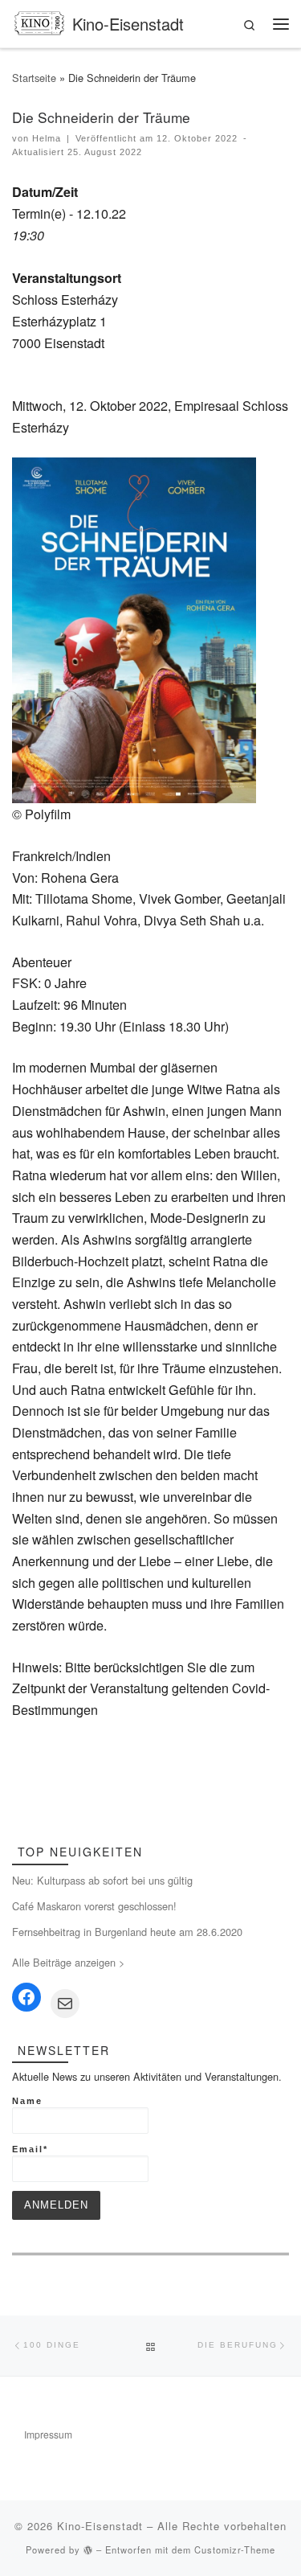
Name (27, 2101)
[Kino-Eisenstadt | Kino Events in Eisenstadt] (39, 21)
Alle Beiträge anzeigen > (68, 1962)
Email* (30, 2149)
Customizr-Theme (235, 2549)
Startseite (34, 78)
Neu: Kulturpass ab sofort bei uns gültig (102, 1880)
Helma (47, 138)
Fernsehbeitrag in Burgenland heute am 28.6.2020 (127, 1932)
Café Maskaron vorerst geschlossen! (94, 1906)
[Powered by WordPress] (88, 2550)
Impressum (48, 2434)
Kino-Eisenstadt (100, 2526)
